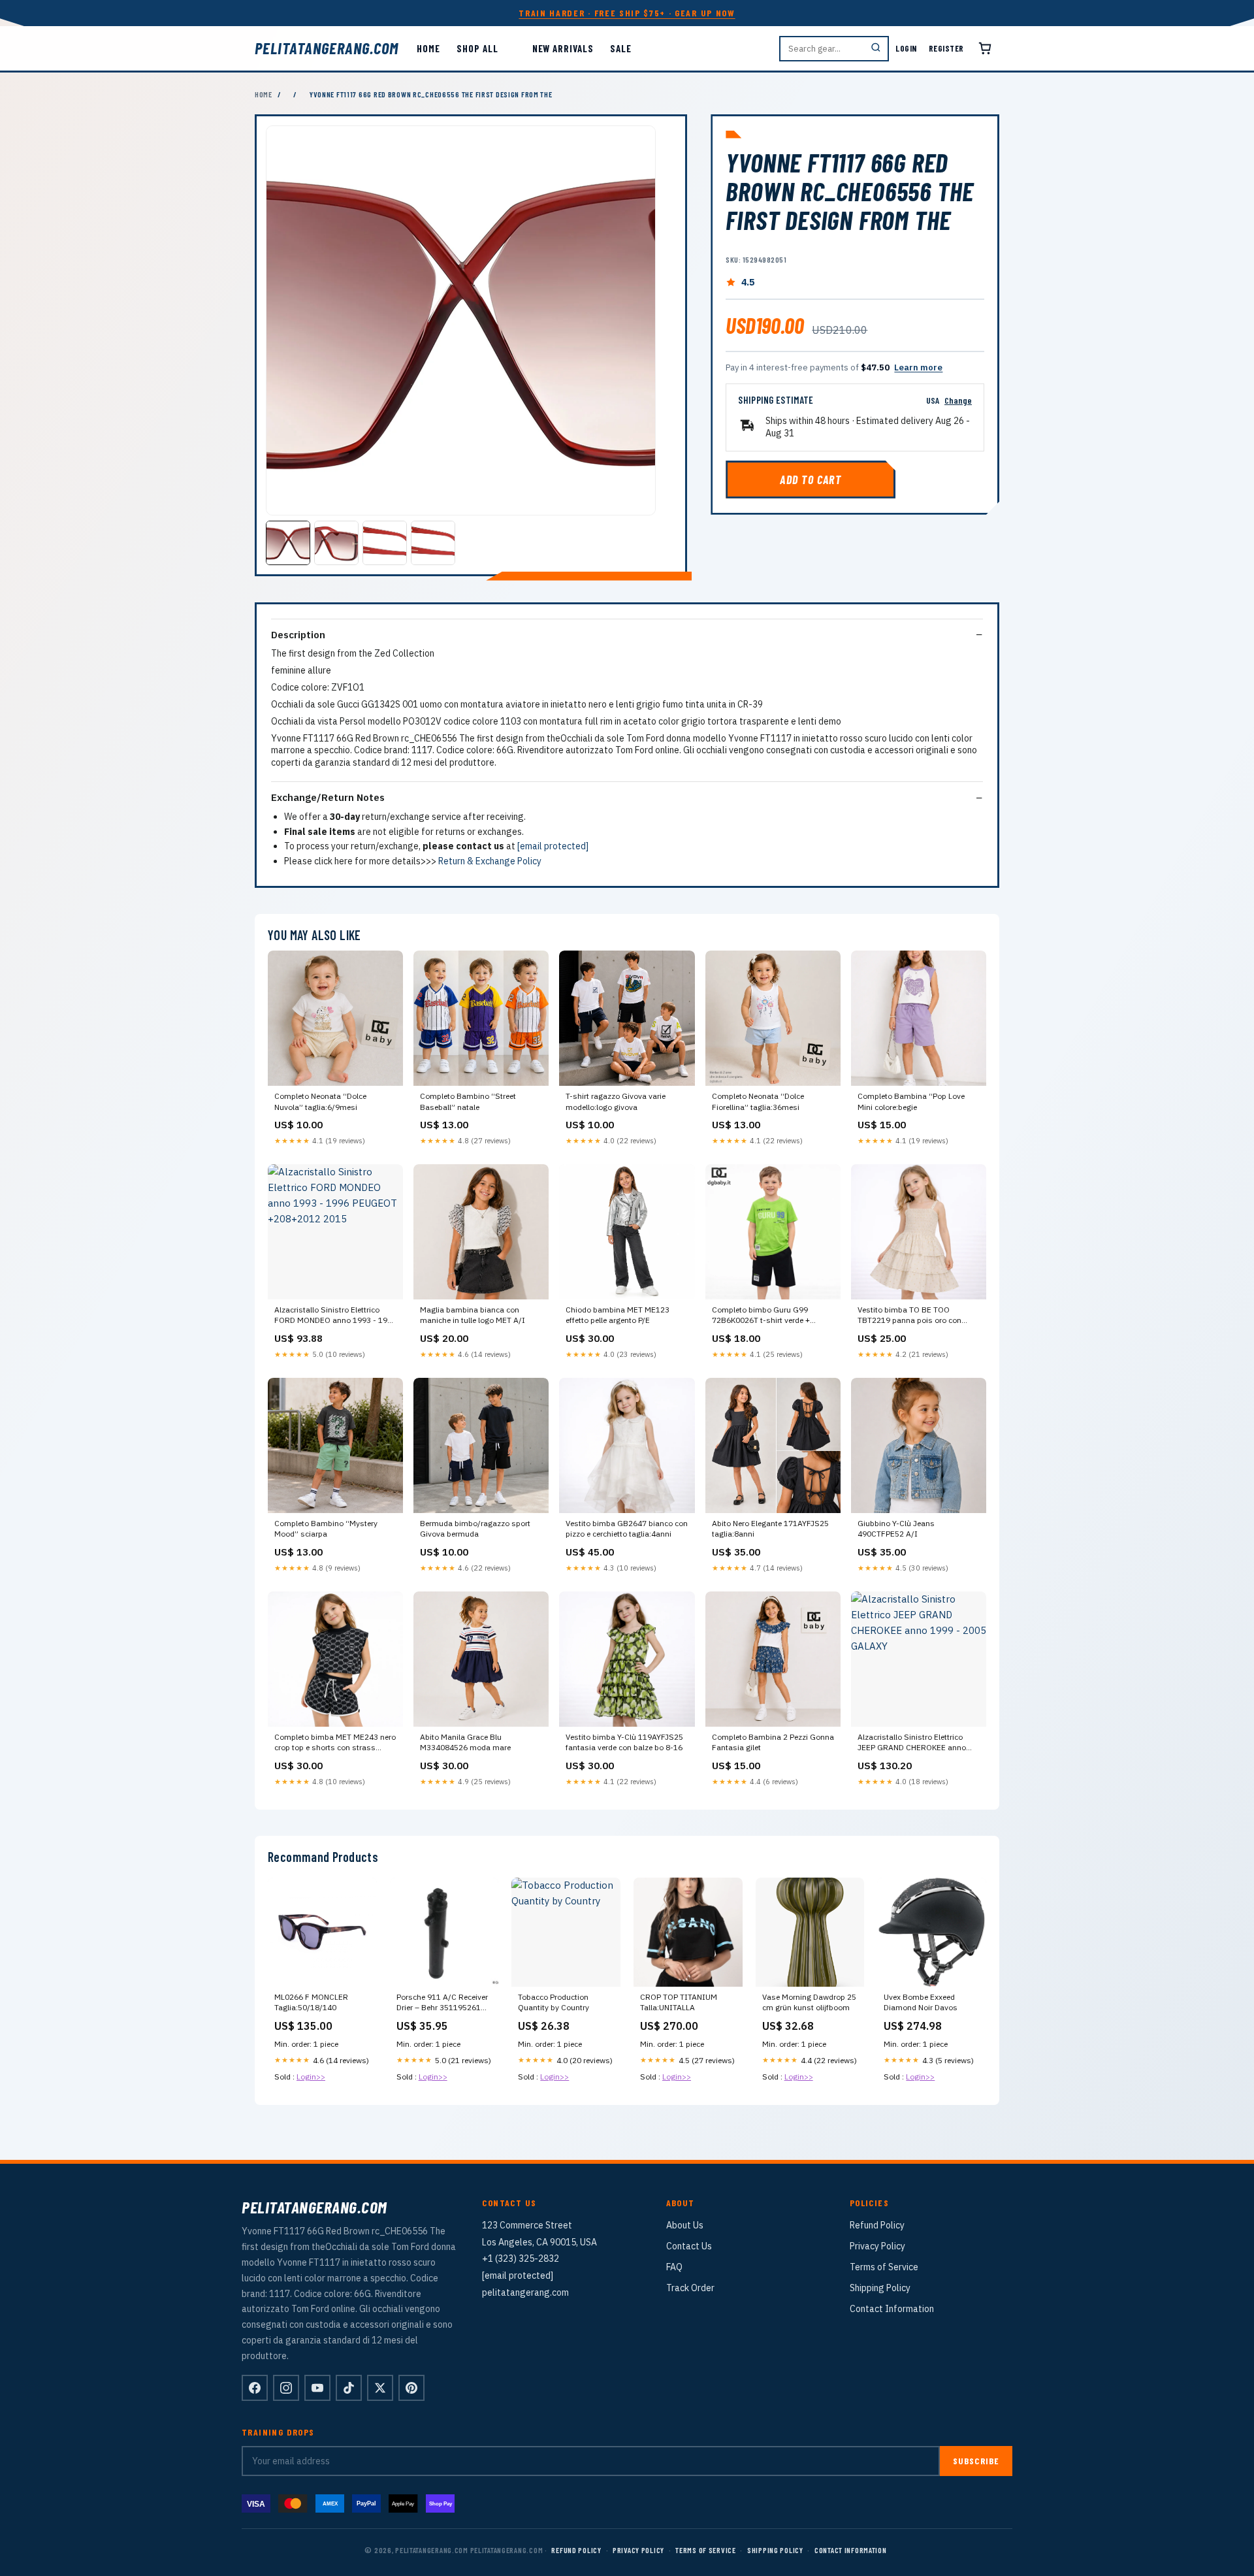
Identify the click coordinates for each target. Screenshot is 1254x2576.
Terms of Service (884, 2267)
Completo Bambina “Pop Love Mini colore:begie (911, 1101)
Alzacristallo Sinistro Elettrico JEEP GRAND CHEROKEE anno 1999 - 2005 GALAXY (912, 1743)
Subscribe (976, 2461)
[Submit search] (876, 49)
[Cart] (985, 48)
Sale (621, 48)
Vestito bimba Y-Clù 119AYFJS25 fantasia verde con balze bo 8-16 (624, 1742)
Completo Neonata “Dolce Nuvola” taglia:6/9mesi (320, 1101)
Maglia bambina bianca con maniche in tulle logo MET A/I (473, 1315)
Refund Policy (877, 2225)
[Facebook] (255, 2388)
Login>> (311, 2077)
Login (906, 48)
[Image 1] (288, 543)
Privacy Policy (877, 2246)
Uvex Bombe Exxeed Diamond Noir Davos (921, 2002)
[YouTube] (317, 2388)
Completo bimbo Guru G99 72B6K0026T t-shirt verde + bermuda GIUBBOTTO (761, 1316)
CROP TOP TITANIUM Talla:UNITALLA (679, 2002)
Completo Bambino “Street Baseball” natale (468, 1101)
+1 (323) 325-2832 (521, 2258)
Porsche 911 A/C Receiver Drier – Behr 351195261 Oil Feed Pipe (442, 2003)
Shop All (477, 48)
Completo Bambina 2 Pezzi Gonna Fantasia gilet (773, 1742)
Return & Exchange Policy (490, 861)
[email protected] (553, 846)
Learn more (918, 367)
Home (428, 48)
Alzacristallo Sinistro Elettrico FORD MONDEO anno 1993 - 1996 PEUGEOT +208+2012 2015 (335, 1316)
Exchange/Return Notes (328, 797)
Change (958, 400)
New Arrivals (563, 48)
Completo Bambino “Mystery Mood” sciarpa (326, 1528)
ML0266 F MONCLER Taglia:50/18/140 (311, 2002)
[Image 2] (336, 543)
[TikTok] (349, 2388)
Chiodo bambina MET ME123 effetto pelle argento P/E (618, 1315)
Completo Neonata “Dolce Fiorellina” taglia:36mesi (758, 1101)
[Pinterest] (411, 2388)
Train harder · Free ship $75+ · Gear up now (627, 13)
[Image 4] (433, 543)
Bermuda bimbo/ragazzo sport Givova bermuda (475, 1528)
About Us (685, 2225)
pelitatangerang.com (327, 48)
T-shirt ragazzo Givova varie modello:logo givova (616, 1101)
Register (946, 48)
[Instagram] (286, 2388)
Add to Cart (811, 480)
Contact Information (892, 2309)
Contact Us (689, 2246)
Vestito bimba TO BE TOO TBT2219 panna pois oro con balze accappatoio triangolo (909, 1316)
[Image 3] (385, 543)
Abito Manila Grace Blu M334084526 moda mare (465, 1742)
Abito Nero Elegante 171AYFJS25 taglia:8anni (770, 1528)
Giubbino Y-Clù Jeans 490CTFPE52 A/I (896, 1528)
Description (298, 635)
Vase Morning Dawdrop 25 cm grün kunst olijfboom (809, 2002)
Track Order (690, 2288)
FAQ (674, 2267)
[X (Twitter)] (380, 2388)
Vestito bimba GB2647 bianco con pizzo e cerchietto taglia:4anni (627, 1528)
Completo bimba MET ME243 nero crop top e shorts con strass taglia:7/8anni (335, 1743)
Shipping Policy (880, 2288)
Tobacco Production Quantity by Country (554, 2002)
